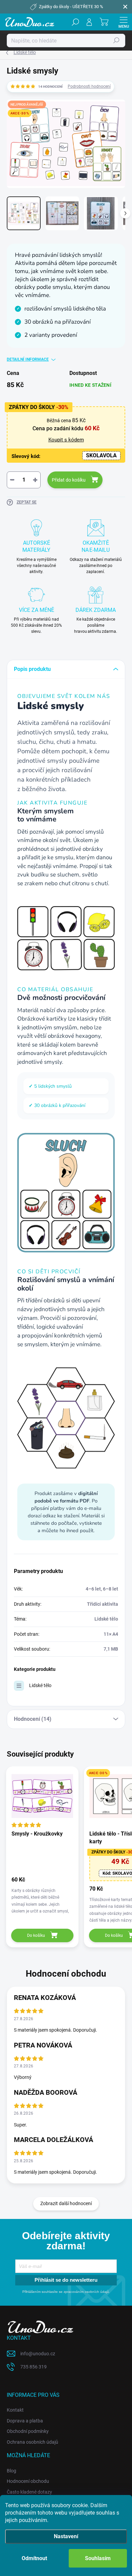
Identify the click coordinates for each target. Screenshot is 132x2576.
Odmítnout (34, 2558)
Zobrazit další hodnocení (66, 2203)
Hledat (116, 40)
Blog (12, 2471)
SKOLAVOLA (101, 455)
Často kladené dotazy (29, 2492)
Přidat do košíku (69, 480)
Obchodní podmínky (28, 2431)
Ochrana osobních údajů (32, 2442)
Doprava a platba (25, 2421)
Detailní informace (28, 359)
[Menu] (124, 22)
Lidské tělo (40, 1685)
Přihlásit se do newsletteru (66, 2280)
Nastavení (66, 2536)
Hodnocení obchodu (28, 2481)
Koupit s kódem (66, 440)
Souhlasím (98, 2558)
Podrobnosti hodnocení (89, 86)
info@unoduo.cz (38, 2354)
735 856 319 (34, 2367)
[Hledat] (75, 22)
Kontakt (15, 2410)
